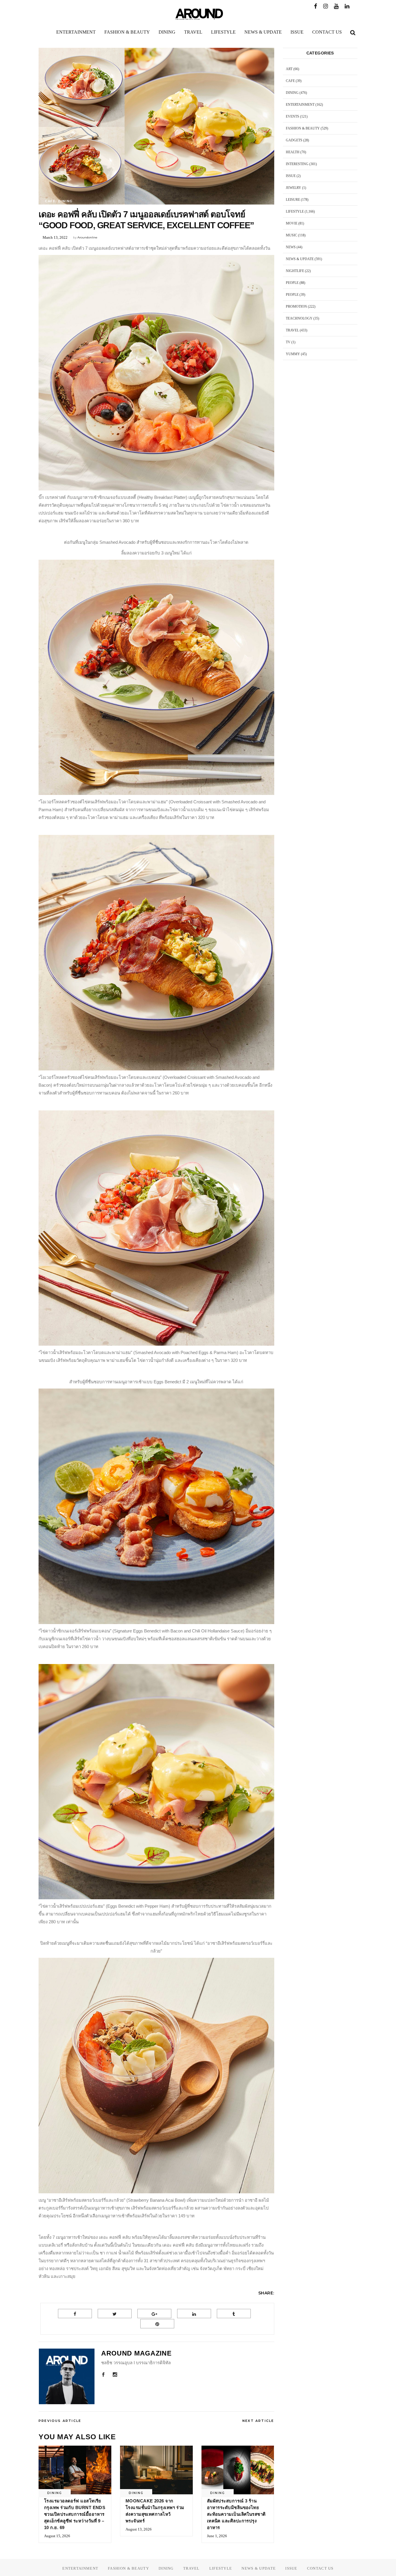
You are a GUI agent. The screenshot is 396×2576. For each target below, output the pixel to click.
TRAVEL (292, 330)
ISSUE (291, 176)
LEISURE (293, 200)
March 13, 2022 (55, 237)
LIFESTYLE (295, 211)
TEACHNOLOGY (299, 318)
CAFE (50, 201)
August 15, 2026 (57, 2536)
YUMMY (293, 354)
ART (289, 69)
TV (288, 342)
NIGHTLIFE (295, 271)
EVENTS (293, 116)
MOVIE (292, 223)
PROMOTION (296, 307)
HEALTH (293, 152)
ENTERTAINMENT (300, 105)
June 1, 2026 (217, 2536)
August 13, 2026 (139, 2529)
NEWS (291, 247)
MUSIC (291, 235)
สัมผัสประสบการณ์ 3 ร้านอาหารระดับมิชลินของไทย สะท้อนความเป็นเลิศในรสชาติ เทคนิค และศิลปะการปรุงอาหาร (236, 2514)
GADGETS (294, 140)
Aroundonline (87, 237)
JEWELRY (294, 188)
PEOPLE (292, 283)
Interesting (297, 164)
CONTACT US (320, 2568)
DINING (66, 201)
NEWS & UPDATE (300, 259)
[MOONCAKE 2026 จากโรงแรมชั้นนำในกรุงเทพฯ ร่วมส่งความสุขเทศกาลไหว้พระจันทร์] (156, 2470)
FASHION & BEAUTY (303, 128)
